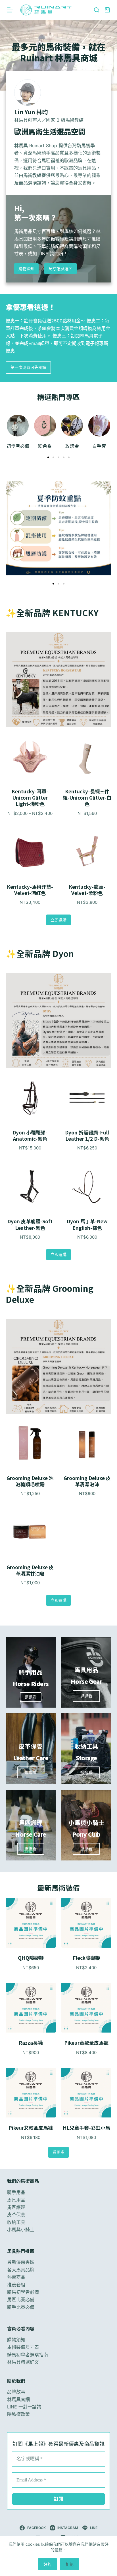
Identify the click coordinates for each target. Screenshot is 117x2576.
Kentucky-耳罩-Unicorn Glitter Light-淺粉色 (30, 797)
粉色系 (45, 446)
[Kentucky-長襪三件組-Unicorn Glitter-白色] (87, 757)
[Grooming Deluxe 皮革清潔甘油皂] (30, 1533)
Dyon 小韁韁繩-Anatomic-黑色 (30, 1135)
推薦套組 (16, 2285)
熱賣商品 (16, 2277)
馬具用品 (16, 2200)
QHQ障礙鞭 (31, 1958)
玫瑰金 (72, 446)
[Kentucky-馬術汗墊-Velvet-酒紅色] (30, 852)
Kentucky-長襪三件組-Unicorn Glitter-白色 (87, 797)
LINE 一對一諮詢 (24, 2407)
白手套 (99, 446)
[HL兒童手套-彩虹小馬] (86, 2093)
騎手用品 (16, 2192)
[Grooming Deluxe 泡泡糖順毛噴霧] (30, 1444)
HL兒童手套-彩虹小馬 (86, 2128)
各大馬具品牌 (21, 2270)
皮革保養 (16, 2215)
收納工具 (16, 2222)
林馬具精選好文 (23, 2362)
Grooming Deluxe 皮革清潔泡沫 (87, 1481)
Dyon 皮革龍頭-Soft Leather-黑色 (30, 1224)
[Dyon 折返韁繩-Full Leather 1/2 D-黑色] (87, 1098)
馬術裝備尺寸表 (23, 2347)
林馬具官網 (18, 2399)
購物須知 (16, 2340)
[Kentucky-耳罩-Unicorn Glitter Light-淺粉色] (30, 757)
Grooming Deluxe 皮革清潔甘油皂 (30, 1570)
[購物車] (107, 10)
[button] (48, 457)
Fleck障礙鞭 (86, 1958)
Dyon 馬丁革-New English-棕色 (87, 1224)
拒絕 (70, 2564)
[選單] (10, 10)
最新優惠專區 (21, 2262)
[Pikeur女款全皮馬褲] (31, 2093)
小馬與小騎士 (21, 2230)
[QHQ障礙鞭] (31, 1923)
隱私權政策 (18, 2414)
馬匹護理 (31, 1823)
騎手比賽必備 (21, 2307)
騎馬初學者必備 (23, 2292)
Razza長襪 (31, 2043)
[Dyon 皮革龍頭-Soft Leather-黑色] (30, 1187)
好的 (47, 2564)
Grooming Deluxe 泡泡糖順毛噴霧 (30, 1481)
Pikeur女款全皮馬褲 (31, 2128)
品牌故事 (16, 2392)
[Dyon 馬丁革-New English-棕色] (87, 1187)
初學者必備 (18, 446)
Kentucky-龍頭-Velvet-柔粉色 (87, 890)
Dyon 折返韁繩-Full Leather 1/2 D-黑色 (87, 1135)
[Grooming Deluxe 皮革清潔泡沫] (87, 1444)
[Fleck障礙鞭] (86, 1923)
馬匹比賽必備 (21, 2299)
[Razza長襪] (31, 2008)
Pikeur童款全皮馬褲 (86, 2043)
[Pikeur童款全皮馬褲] (86, 2008)
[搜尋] (97, 10)
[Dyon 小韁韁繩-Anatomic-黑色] (30, 1098)
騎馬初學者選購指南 (28, 2355)
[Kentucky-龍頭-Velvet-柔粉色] (87, 852)
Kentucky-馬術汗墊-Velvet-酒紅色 (30, 890)
